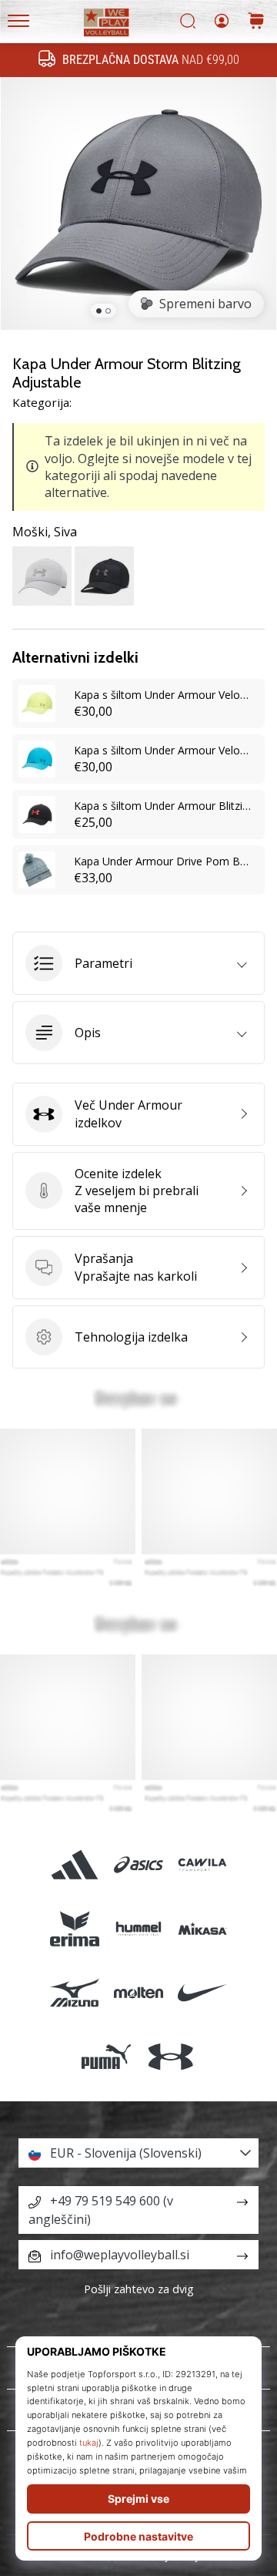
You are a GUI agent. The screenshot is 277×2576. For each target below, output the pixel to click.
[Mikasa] (203, 1929)
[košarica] (256, 22)
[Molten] (138, 1993)
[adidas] (74, 1864)
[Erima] (74, 1929)
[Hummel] (138, 1929)
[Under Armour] (170, 2057)
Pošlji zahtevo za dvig (139, 2289)
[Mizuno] (74, 1993)
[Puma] (107, 2057)
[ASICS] (138, 1864)
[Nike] (203, 1993)
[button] (138, 963)
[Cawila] (203, 1864)
